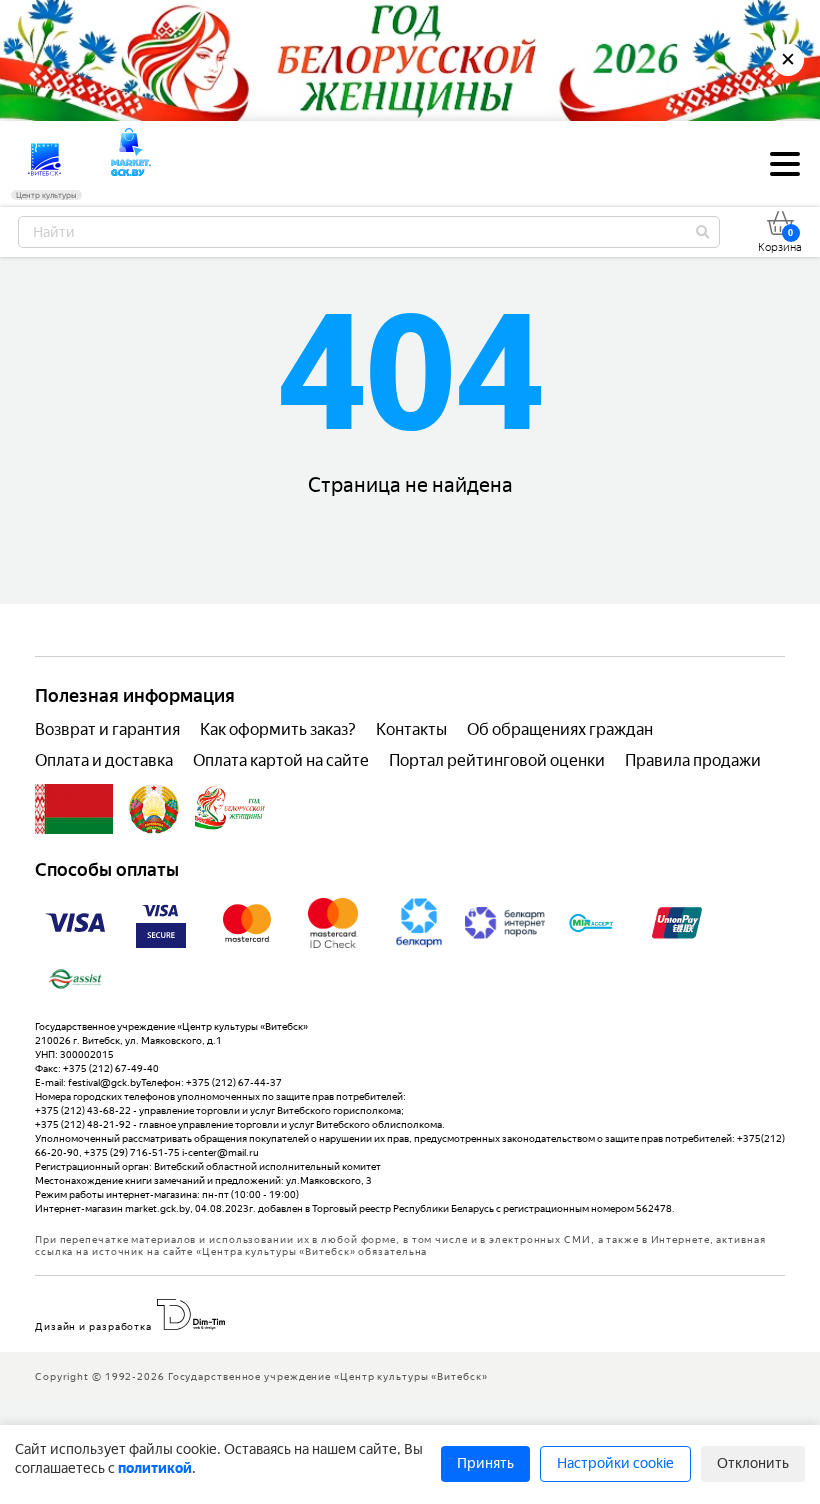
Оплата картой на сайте (281, 760)
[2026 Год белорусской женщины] (230, 809)
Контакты (411, 729)
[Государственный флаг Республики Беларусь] (74, 809)
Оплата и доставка (104, 760)
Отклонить (753, 1463)
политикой (155, 1468)
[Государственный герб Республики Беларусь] (154, 809)
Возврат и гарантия (107, 729)
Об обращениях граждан (560, 729)
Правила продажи (693, 760)
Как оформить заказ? (278, 729)
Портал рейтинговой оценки (497, 760)
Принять (485, 1463)
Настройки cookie (615, 1463)
